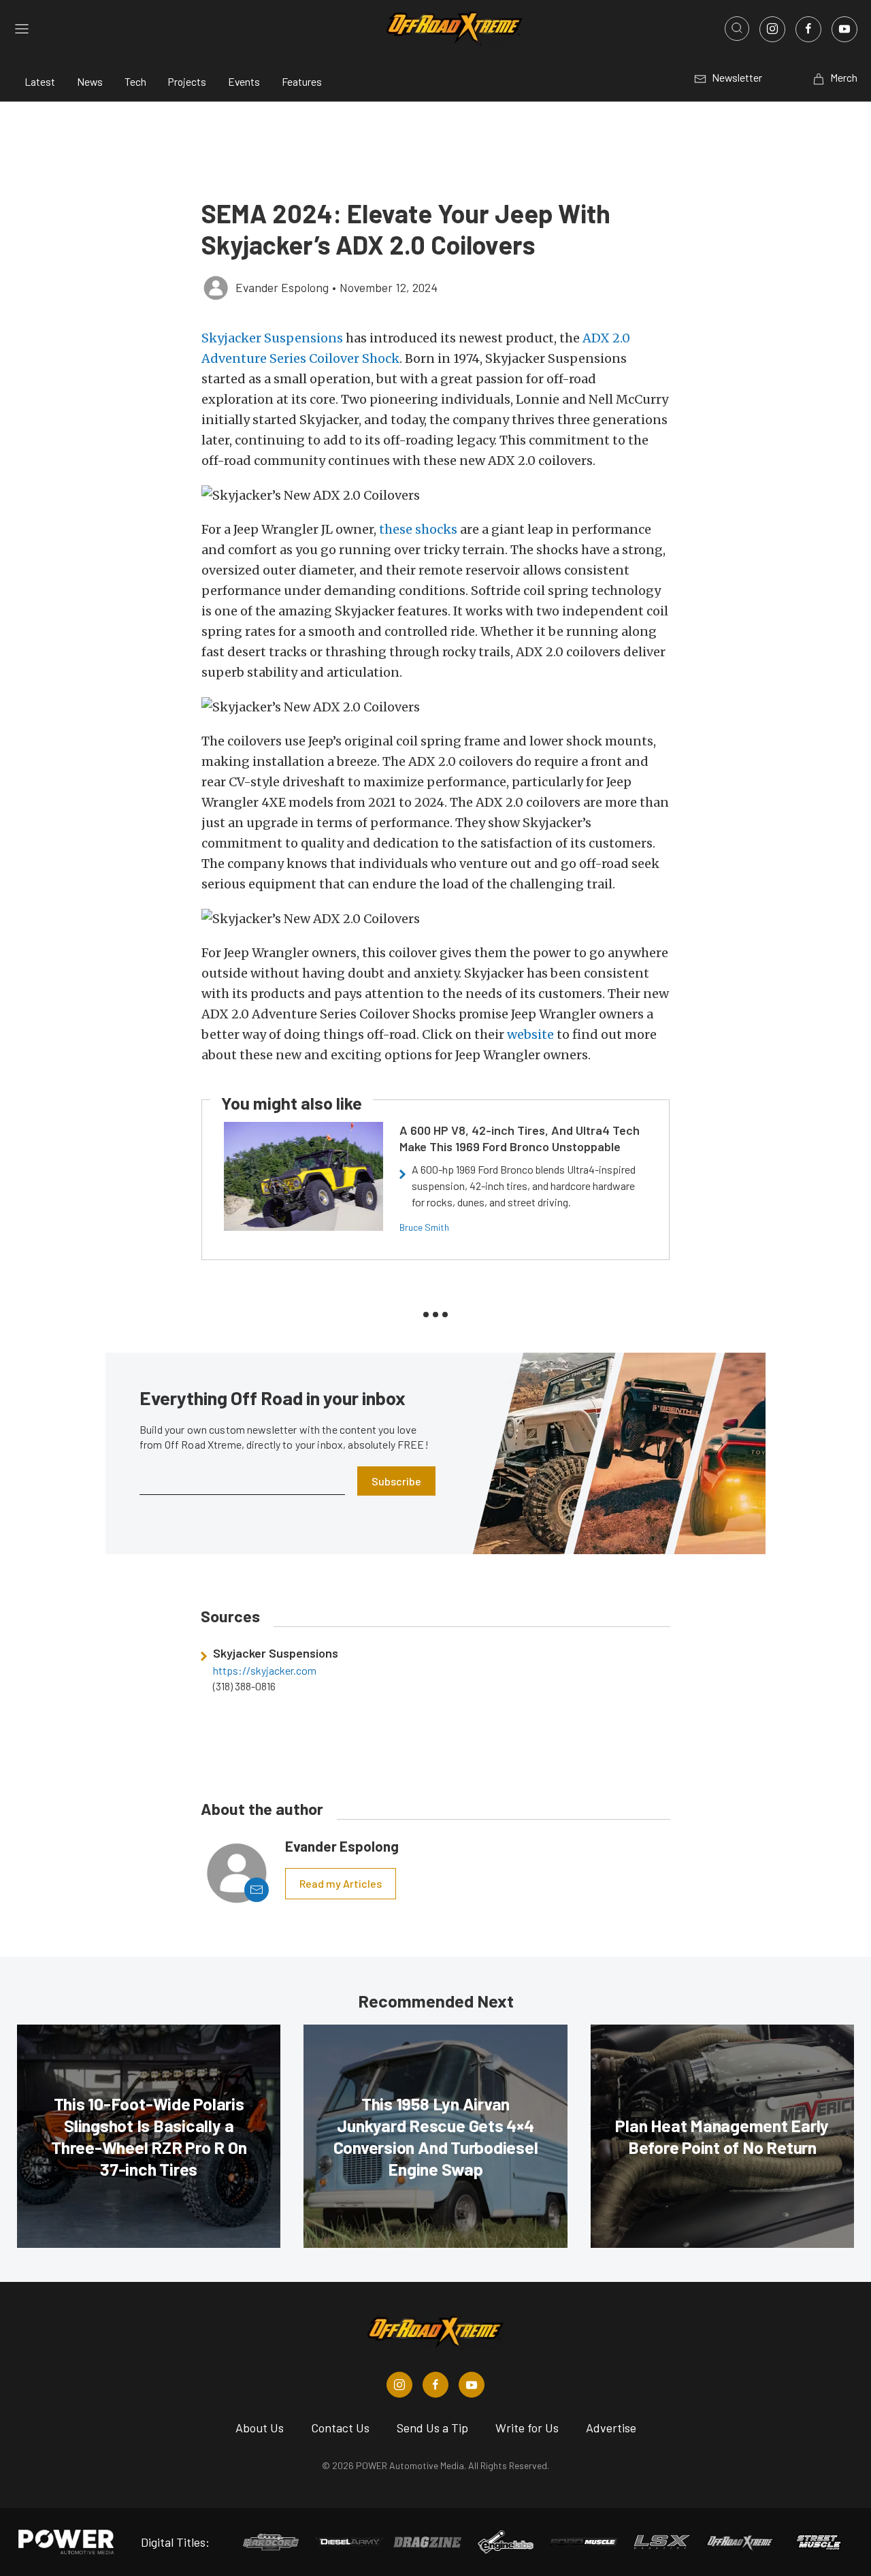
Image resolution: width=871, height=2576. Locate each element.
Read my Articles (341, 1883)
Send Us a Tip (432, 2428)
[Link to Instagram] (772, 29)
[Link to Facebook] (808, 29)
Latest (40, 81)
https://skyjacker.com (265, 1671)
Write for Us (527, 2428)
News (90, 81)
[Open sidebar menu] (22, 29)
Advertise (611, 2428)
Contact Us (340, 2428)
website (530, 1034)
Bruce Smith (424, 1227)
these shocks (418, 529)
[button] (435, 495)
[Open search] (737, 29)
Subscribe (396, 1481)
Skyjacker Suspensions (272, 338)
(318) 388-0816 (244, 1686)
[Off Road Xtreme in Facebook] (435, 2385)
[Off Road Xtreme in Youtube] (472, 2385)
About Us (260, 2428)
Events (244, 81)
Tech (135, 81)
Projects (187, 81)
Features (302, 81)
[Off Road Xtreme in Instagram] (399, 2385)
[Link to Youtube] (844, 29)
